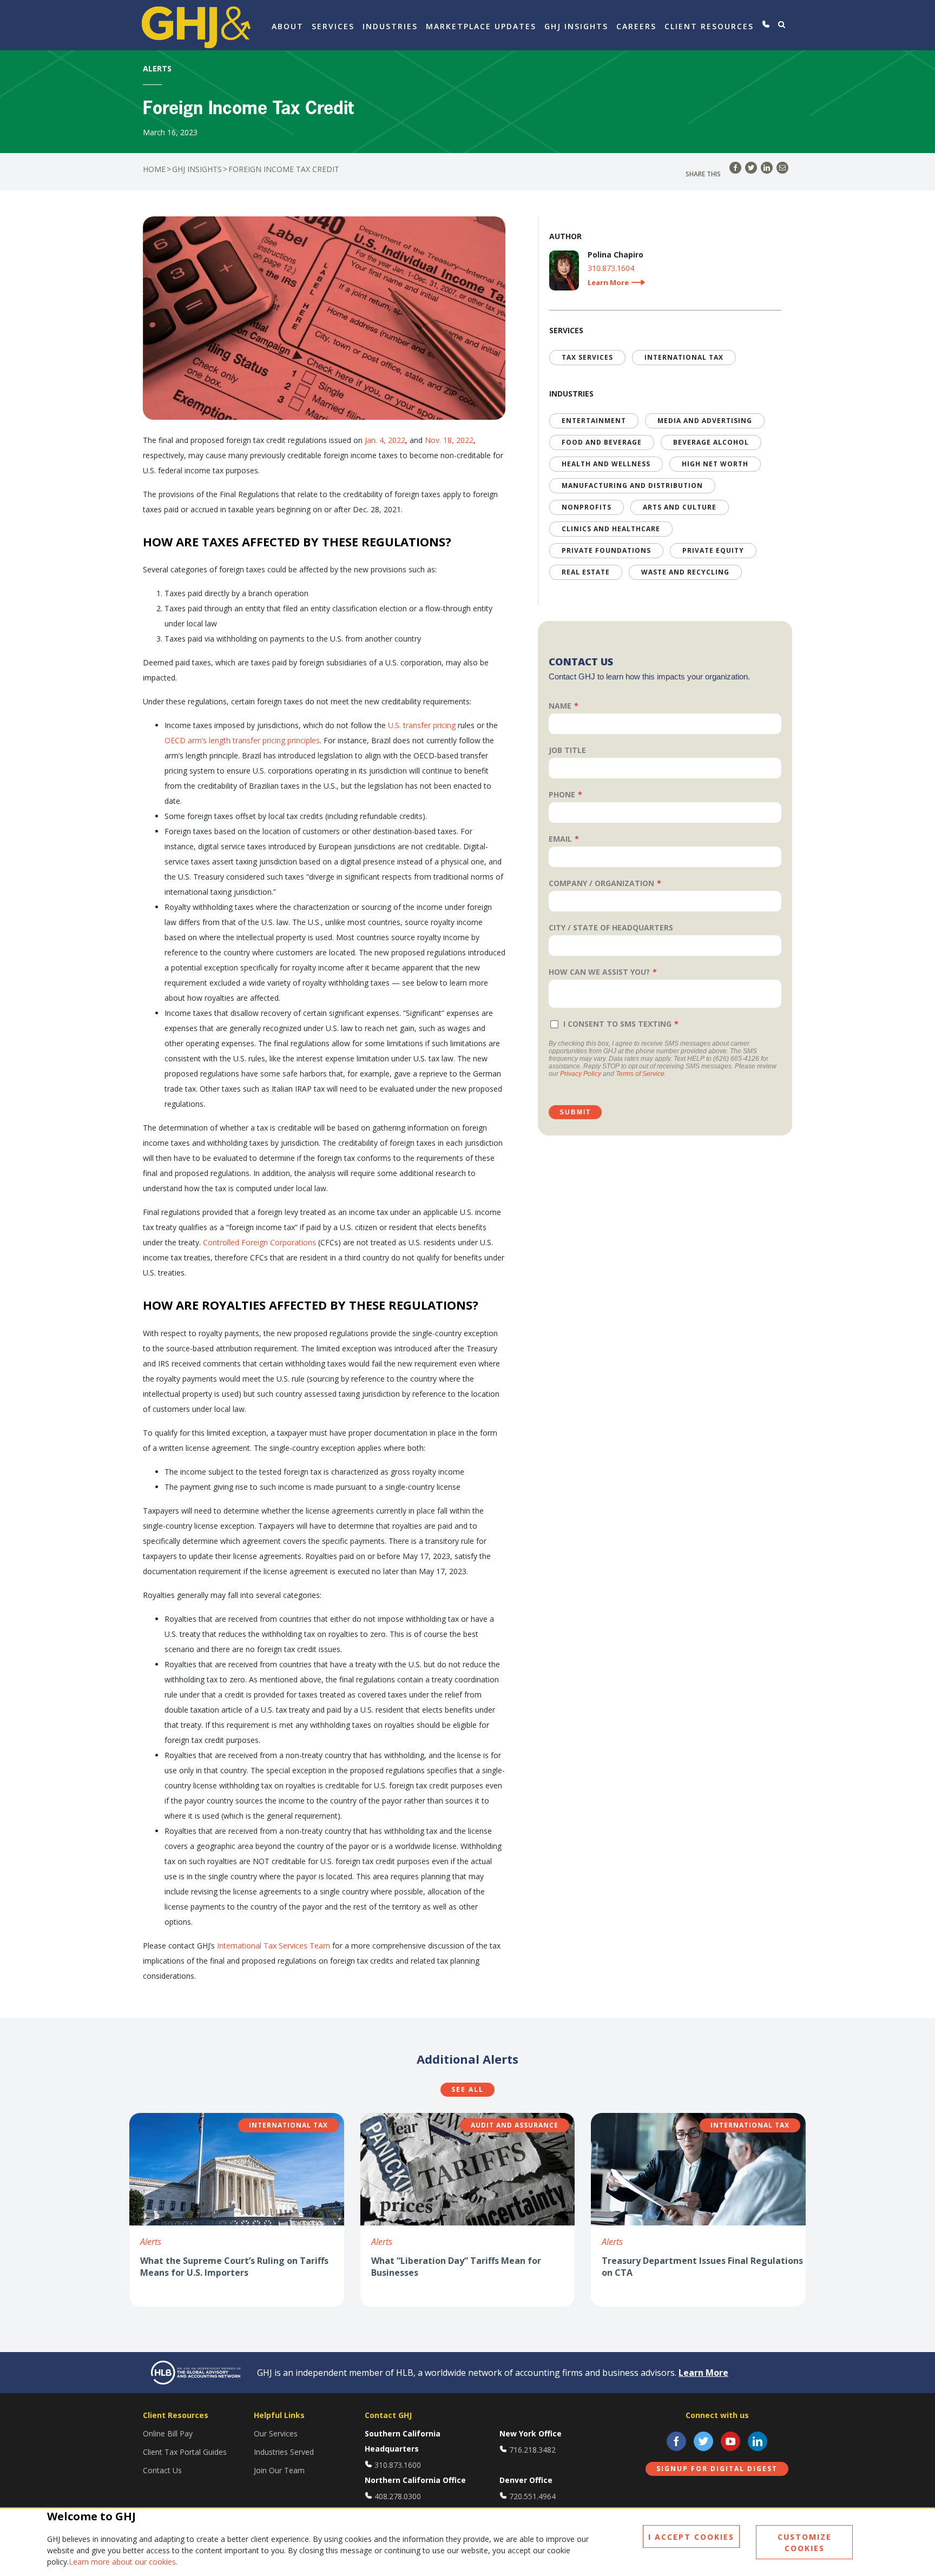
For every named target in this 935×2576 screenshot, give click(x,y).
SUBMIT (575, 1112)
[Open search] (782, 24)
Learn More (703, 2373)
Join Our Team (279, 2470)
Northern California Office (415, 2480)
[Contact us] (766, 24)
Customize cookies (805, 2542)
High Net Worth (715, 464)
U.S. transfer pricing (422, 725)
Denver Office (526, 2480)
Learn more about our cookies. (123, 2562)
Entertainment (594, 421)
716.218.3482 (532, 2450)
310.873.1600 (398, 2465)
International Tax (684, 357)
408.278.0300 (398, 2496)
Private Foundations (606, 550)
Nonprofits (587, 507)
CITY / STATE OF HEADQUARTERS (611, 927)
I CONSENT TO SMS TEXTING (617, 1024)
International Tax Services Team (274, 1946)
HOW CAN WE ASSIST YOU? (599, 972)
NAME (560, 706)
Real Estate (586, 572)
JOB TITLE (567, 750)
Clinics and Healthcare (611, 529)
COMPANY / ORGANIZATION (601, 883)
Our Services (276, 2433)
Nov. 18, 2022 (449, 440)
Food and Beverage (602, 442)
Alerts (151, 2242)
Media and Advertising (705, 421)
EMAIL (560, 839)
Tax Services (587, 357)
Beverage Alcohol (711, 442)
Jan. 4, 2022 (385, 440)
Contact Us (162, 2470)
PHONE (562, 794)
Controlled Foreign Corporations (259, 1242)
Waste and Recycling (685, 572)
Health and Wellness (606, 464)
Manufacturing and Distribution (632, 486)
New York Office (531, 2433)
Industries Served (284, 2452)
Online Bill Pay (168, 2433)
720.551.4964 (532, 2496)
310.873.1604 (611, 269)
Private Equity (713, 550)
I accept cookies (691, 2537)
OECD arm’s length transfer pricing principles (242, 740)
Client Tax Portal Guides (185, 2452)
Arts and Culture (680, 507)
